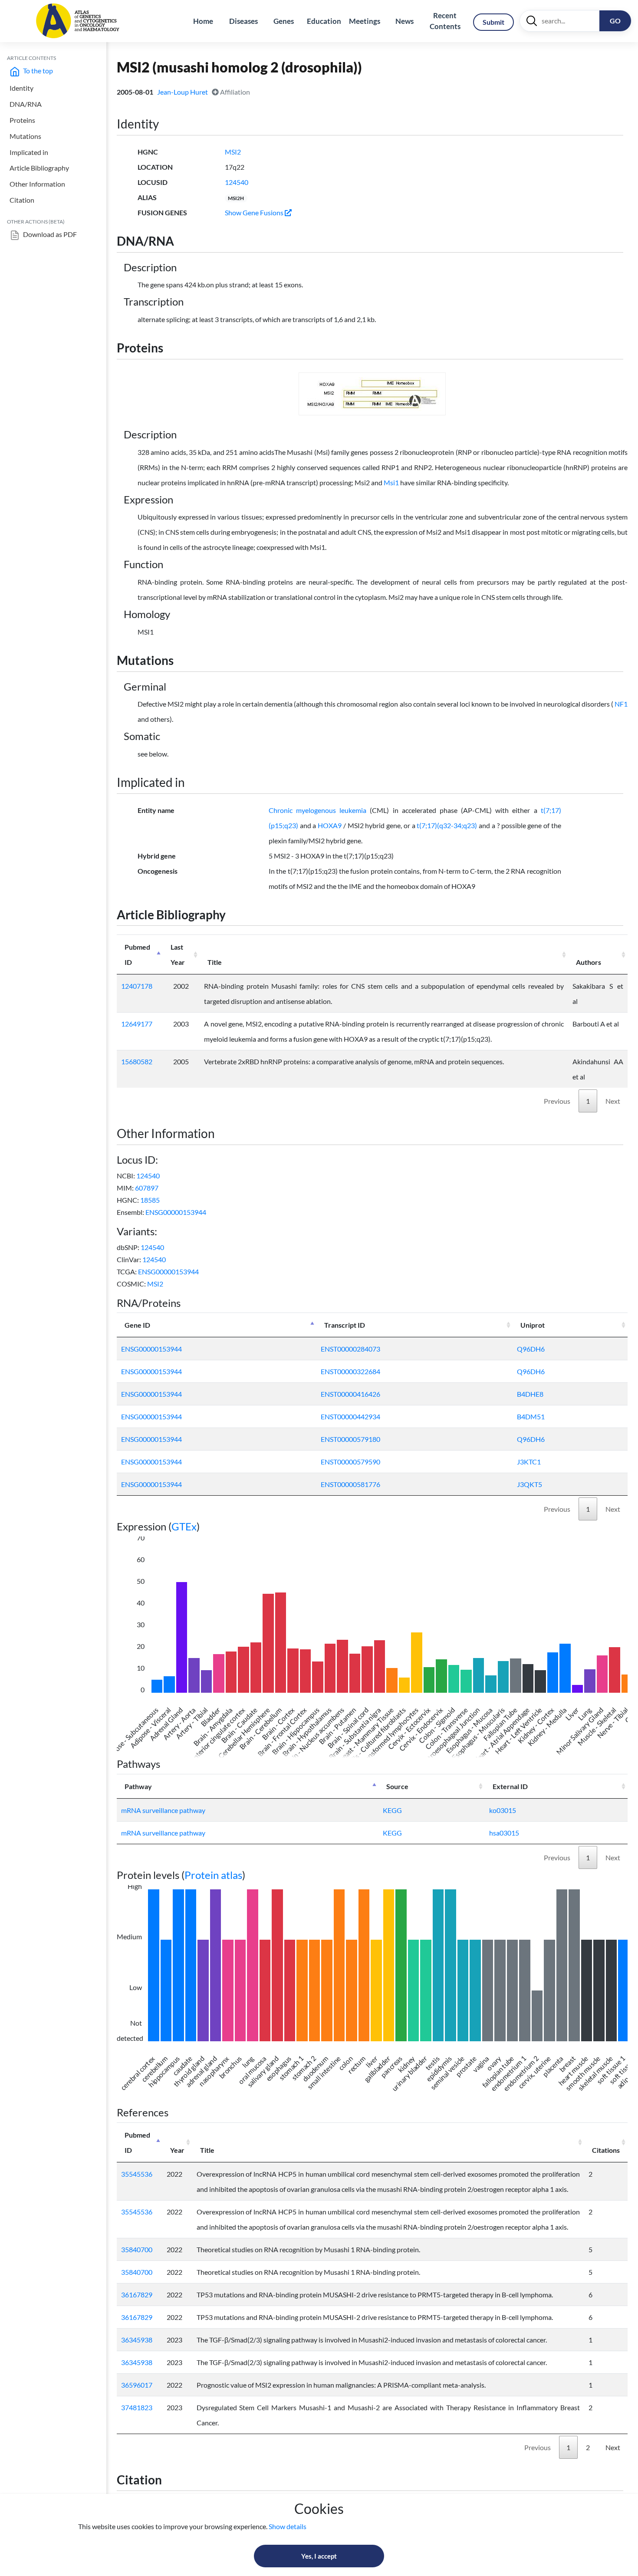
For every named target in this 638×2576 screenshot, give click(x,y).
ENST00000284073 (350, 1349)
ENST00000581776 (350, 1484)
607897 (147, 1188)
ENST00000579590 (350, 1462)
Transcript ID (345, 1325)
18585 (150, 1200)
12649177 (137, 1024)
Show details (288, 2526)
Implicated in (29, 152)
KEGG (392, 1810)
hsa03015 (504, 1833)
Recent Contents (445, 21)
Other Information (37, 184)
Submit (493, 22)
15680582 (137, 1061)
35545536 (137, 2174)
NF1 (621, 704)
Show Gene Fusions (255, 212)
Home (203, 21)
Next (613, 1101)
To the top (37, 71)
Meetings (365, 21)
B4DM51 (531, 1416)
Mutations (25, 136)
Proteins (22, 120)
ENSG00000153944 (176, 1212)
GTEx (184, 1526)
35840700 (137, 2249)
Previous (557, 1101)
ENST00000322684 (350, 1371)
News (405, 21)
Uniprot (533, 1325)
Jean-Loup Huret (183, 92)
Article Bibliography (39, 168)
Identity (21, 88)
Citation (22, 200)
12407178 (137, 986)
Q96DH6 (531, 1349)
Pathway (138, 1786)
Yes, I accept (319, 2556)
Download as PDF (49, 234)
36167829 (137, 2295)
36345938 (137, 2340)
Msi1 (391, 482)
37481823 (137, 2407)
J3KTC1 (529, 1462)
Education (324, 21)
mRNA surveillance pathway (163, 1810)
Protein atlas (213, 1875)
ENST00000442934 (350, 1416)
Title (215, 962)
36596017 (137, 2385)
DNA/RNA (26, 104)
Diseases (243, 21)
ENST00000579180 (350, 1439)
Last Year (178, 954)
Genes (284, 21)
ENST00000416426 (350, 1394)
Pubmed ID (137, 954)
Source (397, 1786)
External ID (510, 1786)
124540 (237, 182)
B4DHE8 (530, 1394)
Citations (606, 2150)
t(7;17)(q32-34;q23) (447, 825)
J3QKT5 (529, 1484)
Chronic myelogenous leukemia (317, 810)
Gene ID (137, 1325)
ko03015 (503, 1810)
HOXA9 (330, 825)
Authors (589, 962)
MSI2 (233, 152)
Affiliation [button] (234, 92)
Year (177, 2150)
